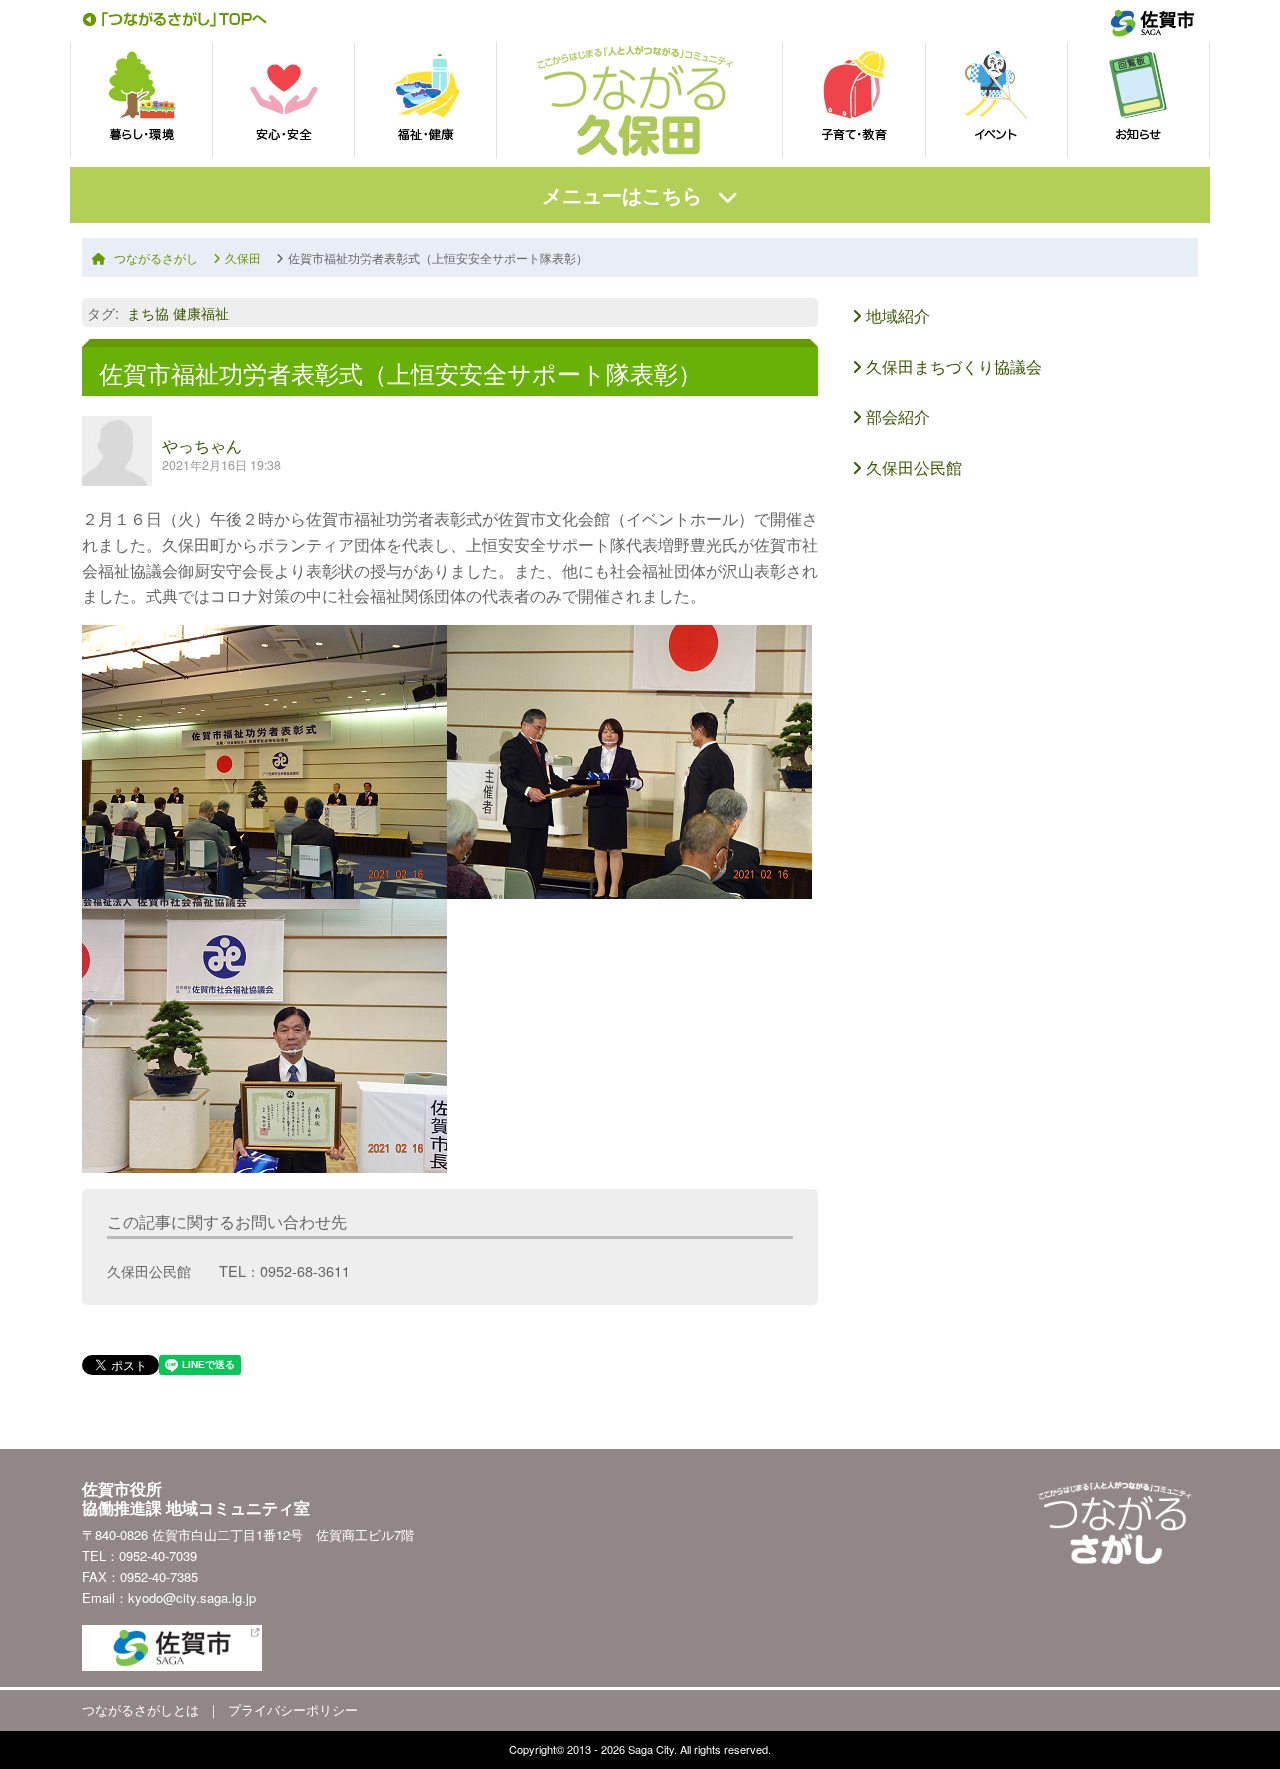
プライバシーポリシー (293, 1709)
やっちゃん (202, 445)
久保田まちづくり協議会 (952, 366)
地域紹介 (896, 315)
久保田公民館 (912, 467)
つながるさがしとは (140, 1709)
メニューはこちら (622, 194)
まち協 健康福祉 (178, 312)
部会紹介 (896, 416)
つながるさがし (156, 257)
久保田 (243, 257)
